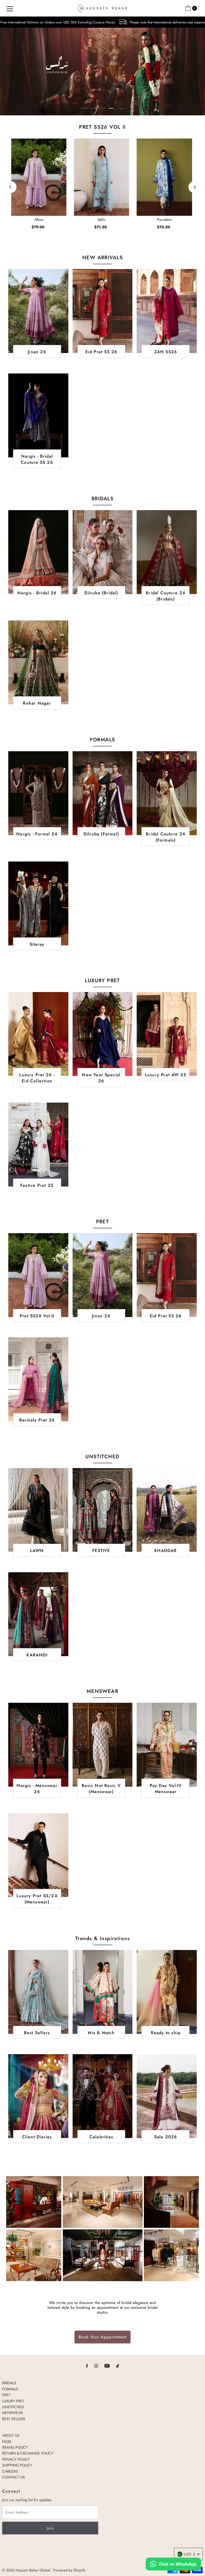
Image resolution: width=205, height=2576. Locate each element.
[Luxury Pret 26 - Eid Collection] (38, 1034)
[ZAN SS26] (167, 311)
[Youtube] (107, 2366)
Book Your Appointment (102, 2337)
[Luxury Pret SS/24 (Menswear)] (38, 1855)
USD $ (190, 2554)
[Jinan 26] (38, 311)
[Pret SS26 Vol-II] (38, 1275)
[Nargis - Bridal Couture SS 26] (38, 415)
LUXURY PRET (13, 2401)
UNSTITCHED (13, 2407)
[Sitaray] (38, 903)
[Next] (194, 187)
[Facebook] (87, 2366)
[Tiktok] (118, 2366)
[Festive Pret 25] (38, 1145)
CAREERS (10, 2471)
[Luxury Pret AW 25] (167, 1034)
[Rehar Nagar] (38, 662)
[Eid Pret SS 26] (103, 311)
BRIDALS (9, 2383)
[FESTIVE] (103, 1510)
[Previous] (11, 187)
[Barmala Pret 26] (38, 1379)
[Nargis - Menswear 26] (38, 1745)
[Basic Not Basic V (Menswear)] (103, 1745)
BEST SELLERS (14, 2419)
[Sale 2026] (167, 2096)
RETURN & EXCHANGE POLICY (28, 2453)
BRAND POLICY (15, 2447)
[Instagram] (96, 2366)
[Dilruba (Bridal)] (103, 552)
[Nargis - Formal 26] (38, 793)
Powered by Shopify (69, 2570)
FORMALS (10, 2389)
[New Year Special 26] (103, 1034)
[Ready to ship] (167, 1992)
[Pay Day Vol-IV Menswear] (167, 1745)
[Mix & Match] (103, 1992)
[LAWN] (38, 1510)
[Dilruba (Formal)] (103, 793)
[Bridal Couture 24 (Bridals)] (167, 552)
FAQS (7, 2441)
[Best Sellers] (38, 1992)
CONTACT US (13, 2477)
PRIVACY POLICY (16, 2459)
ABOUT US (11, 2435)
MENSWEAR (12, 2413)
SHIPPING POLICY (17, 2465)
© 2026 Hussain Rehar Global (26, 2570)
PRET (6, 2395)
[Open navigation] (10, 8)
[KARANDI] (38, 1614)
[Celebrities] (103, 2096)
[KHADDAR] (167, 1510)
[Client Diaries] (38, 2096)
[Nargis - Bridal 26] (38, 552)
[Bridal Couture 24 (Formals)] (167, 793)
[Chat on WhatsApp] (173, 2565)
